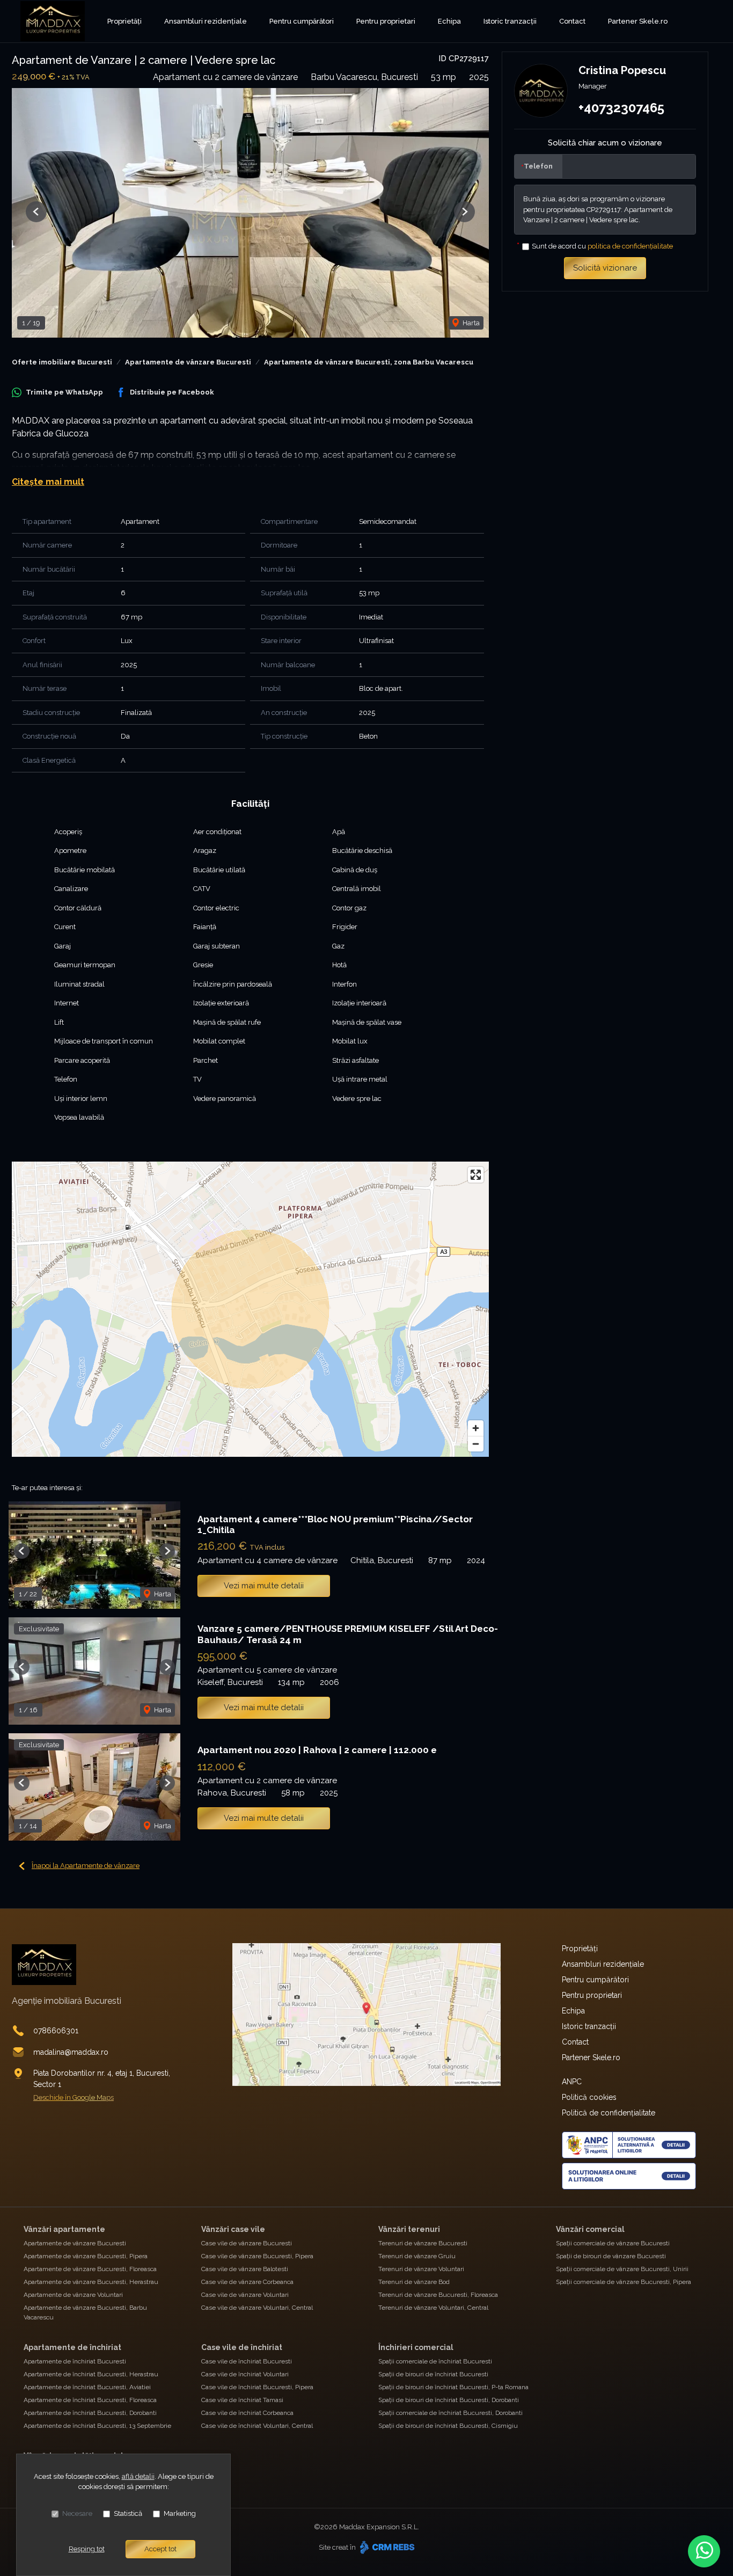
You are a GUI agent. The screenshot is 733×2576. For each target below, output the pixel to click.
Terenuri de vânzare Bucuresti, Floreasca (438, 2295)
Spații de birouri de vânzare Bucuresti (611, 2256)
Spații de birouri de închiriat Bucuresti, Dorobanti (449, 2400)
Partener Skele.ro (638, 21)
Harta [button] (470, 323)
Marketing (180, 2513)
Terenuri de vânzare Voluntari (421, 2269)
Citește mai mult (48, 482)
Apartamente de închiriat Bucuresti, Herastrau (91, 2374)
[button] (36, 212)
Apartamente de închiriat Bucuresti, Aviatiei (87, 2387)
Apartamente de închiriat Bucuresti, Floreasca (90, 2400)
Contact (572, 21)
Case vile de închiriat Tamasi (242, 2400)
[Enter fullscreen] (476, 1175)
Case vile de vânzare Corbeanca (247, 2282)
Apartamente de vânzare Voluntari (73, 2295)
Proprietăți (124, 21)
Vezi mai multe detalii (264, 1586)
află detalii (138, 2476)
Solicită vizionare (605, 268)
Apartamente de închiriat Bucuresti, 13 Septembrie (97, 2426)
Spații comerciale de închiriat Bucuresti (435, 2361)
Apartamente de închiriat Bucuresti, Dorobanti (90, 2413)
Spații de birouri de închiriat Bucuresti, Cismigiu (448, 2426)
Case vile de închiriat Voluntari (245, 2374)
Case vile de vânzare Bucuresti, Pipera (257, 2256)
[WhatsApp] (704, 2551)
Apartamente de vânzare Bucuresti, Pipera (86, 2256)
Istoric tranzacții (510, 21)
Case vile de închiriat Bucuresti (247, 2361)
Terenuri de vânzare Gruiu (417, 2256)
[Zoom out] (476, 1444)
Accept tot (160, 2549)
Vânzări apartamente (64, 2229)
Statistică (128, 2513)
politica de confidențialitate (630, 246)
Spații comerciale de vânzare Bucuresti (613, 2243)
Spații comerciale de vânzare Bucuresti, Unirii (622, 2269)
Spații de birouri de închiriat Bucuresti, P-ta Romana (453, 2387)
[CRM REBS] (386, 2547)
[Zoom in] (476, 1428)
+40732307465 (621, 108)
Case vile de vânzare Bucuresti (247, 2243)
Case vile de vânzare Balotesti (245, 2269)
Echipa (449, 21)
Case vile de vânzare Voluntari (245, 2295)
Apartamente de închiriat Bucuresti (75, 2361)
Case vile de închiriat (242, 2347)
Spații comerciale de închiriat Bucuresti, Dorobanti (450, 2413)
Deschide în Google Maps (74, 2097)
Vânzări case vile (233, 2229)
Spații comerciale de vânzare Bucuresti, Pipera (624, 2282)
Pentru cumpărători (302, 21)
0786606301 (56, 2031)
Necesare (77, 2513)
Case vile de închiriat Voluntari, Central (257, 2426)
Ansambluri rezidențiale (206, 21)
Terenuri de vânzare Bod (414, 2282)
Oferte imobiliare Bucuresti (62, 362)
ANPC (572, 2082)
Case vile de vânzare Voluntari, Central (257, 2308)
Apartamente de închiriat (72, 2347)
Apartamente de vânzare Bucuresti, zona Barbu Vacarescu (369, 362)
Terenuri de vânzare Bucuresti (423, 2243)
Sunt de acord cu (602, 246)
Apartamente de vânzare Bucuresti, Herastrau (91, 2282)
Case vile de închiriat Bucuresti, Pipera (257, 2387)
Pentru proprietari (386, 21)
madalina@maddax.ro (71, 2052)
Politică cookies (589, 2097)
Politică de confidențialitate (609, 2113)
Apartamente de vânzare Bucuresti (188, 362)
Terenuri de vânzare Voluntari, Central (433, 2308)
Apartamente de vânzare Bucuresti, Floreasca (90, 2269)
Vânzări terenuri (409, 2229)
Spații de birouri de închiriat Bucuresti (433, 2374)
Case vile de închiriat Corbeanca (247, 2413)
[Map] (250, 1309)
